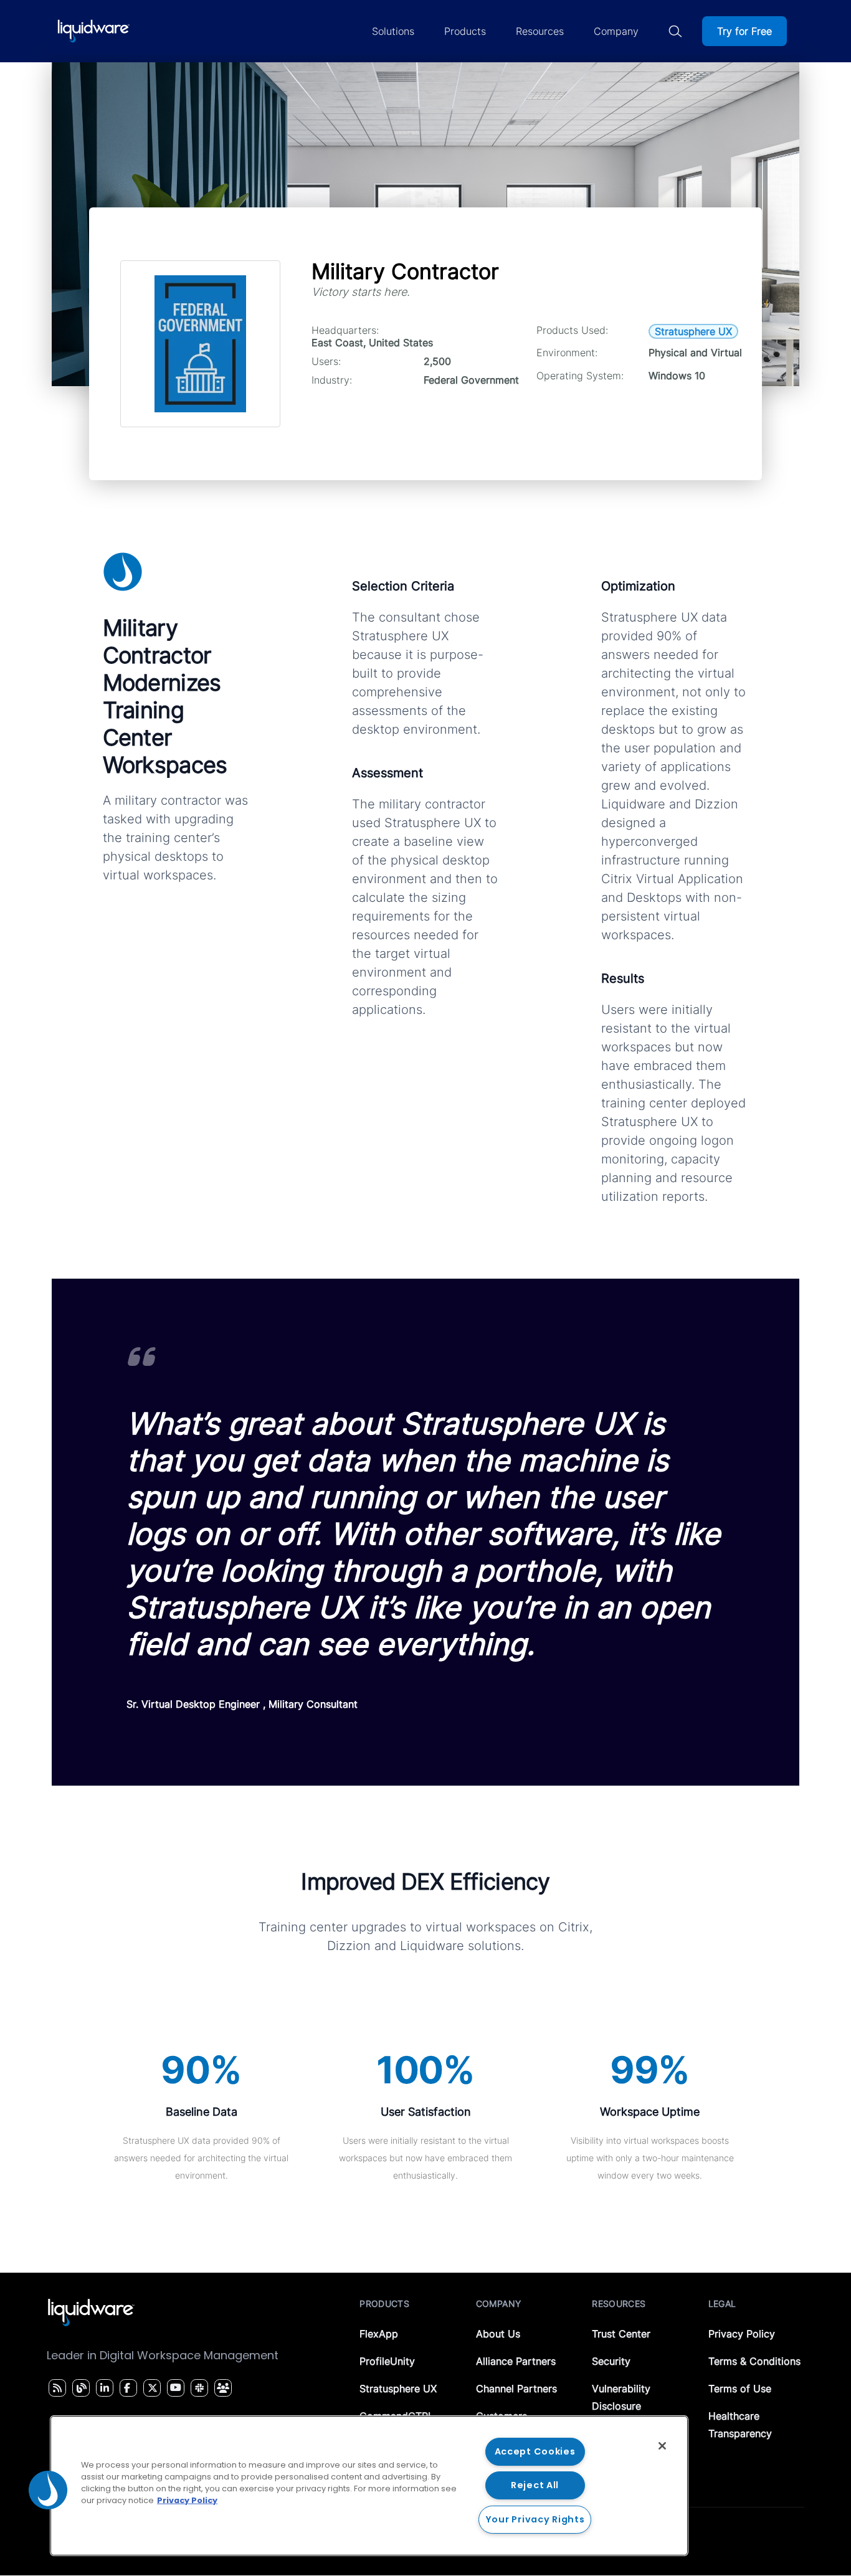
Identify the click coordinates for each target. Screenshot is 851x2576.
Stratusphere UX (398, 2389)
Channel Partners (516, 2389)
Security (611, 2361)
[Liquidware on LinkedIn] (103, 2388)
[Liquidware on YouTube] (175, 2388)
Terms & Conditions (754, 2361)
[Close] (662, 2446)
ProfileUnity (387, 2361)
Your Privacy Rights (535, 2519)
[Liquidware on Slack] (197, 2388)
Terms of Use (740, 2389)
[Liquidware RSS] (55, 2388)
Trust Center (621, 2334)
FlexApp (379, 2334)
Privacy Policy (742, 2334)
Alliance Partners (516, 2361)
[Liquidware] (93, 31)
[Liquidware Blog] (80, 2388)
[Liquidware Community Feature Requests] (223, 2388)
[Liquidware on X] (151, 2388)
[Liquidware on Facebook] (125, 2388)
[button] (48, 2490)
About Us (498, 2334)
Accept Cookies (535, 2451)
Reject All (535, 2485)
